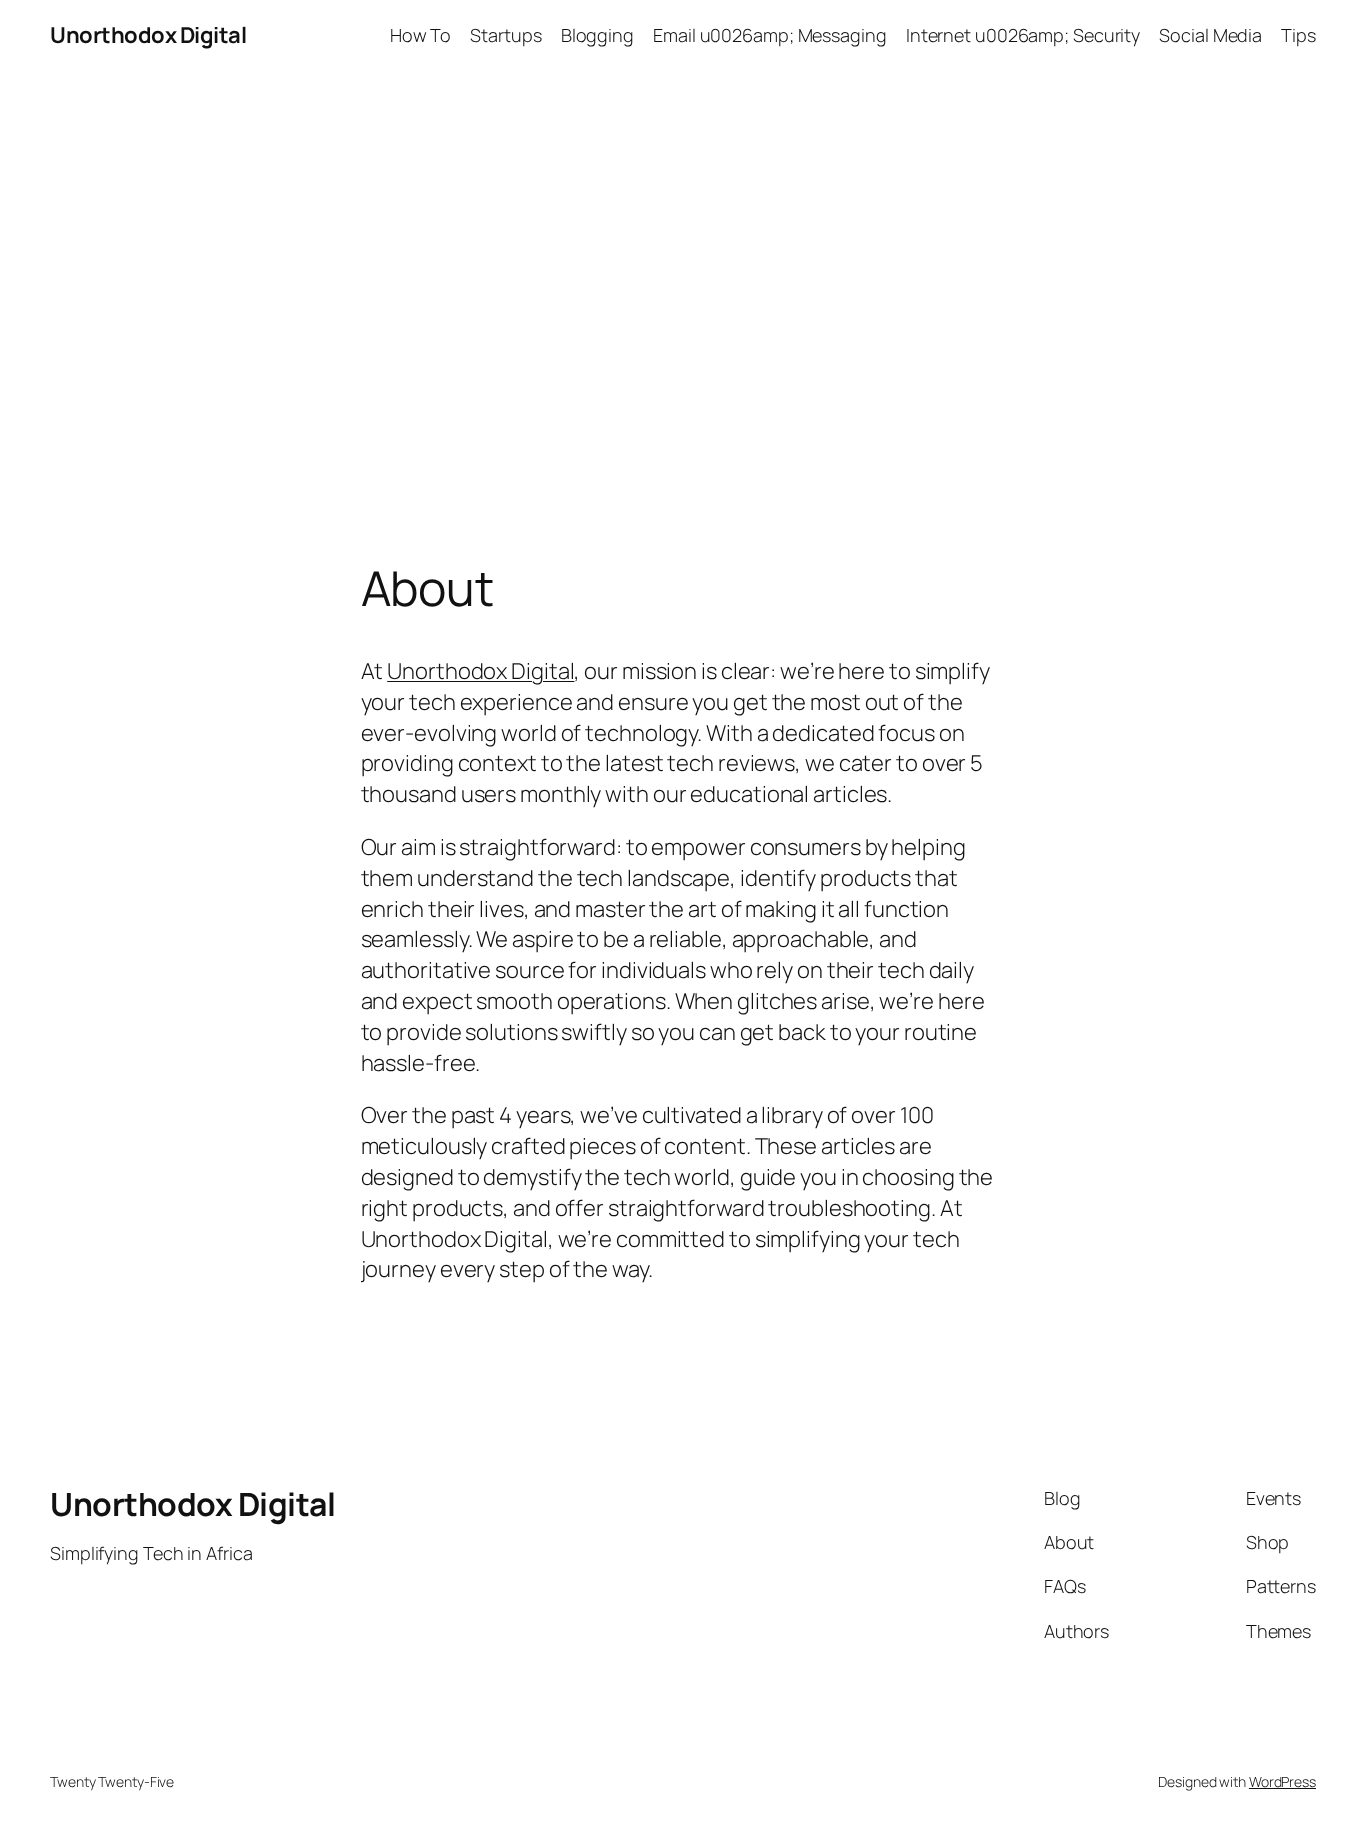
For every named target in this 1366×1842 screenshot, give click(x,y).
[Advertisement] (683, 281)
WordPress (1282, 1781)
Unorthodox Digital (148, 35)
